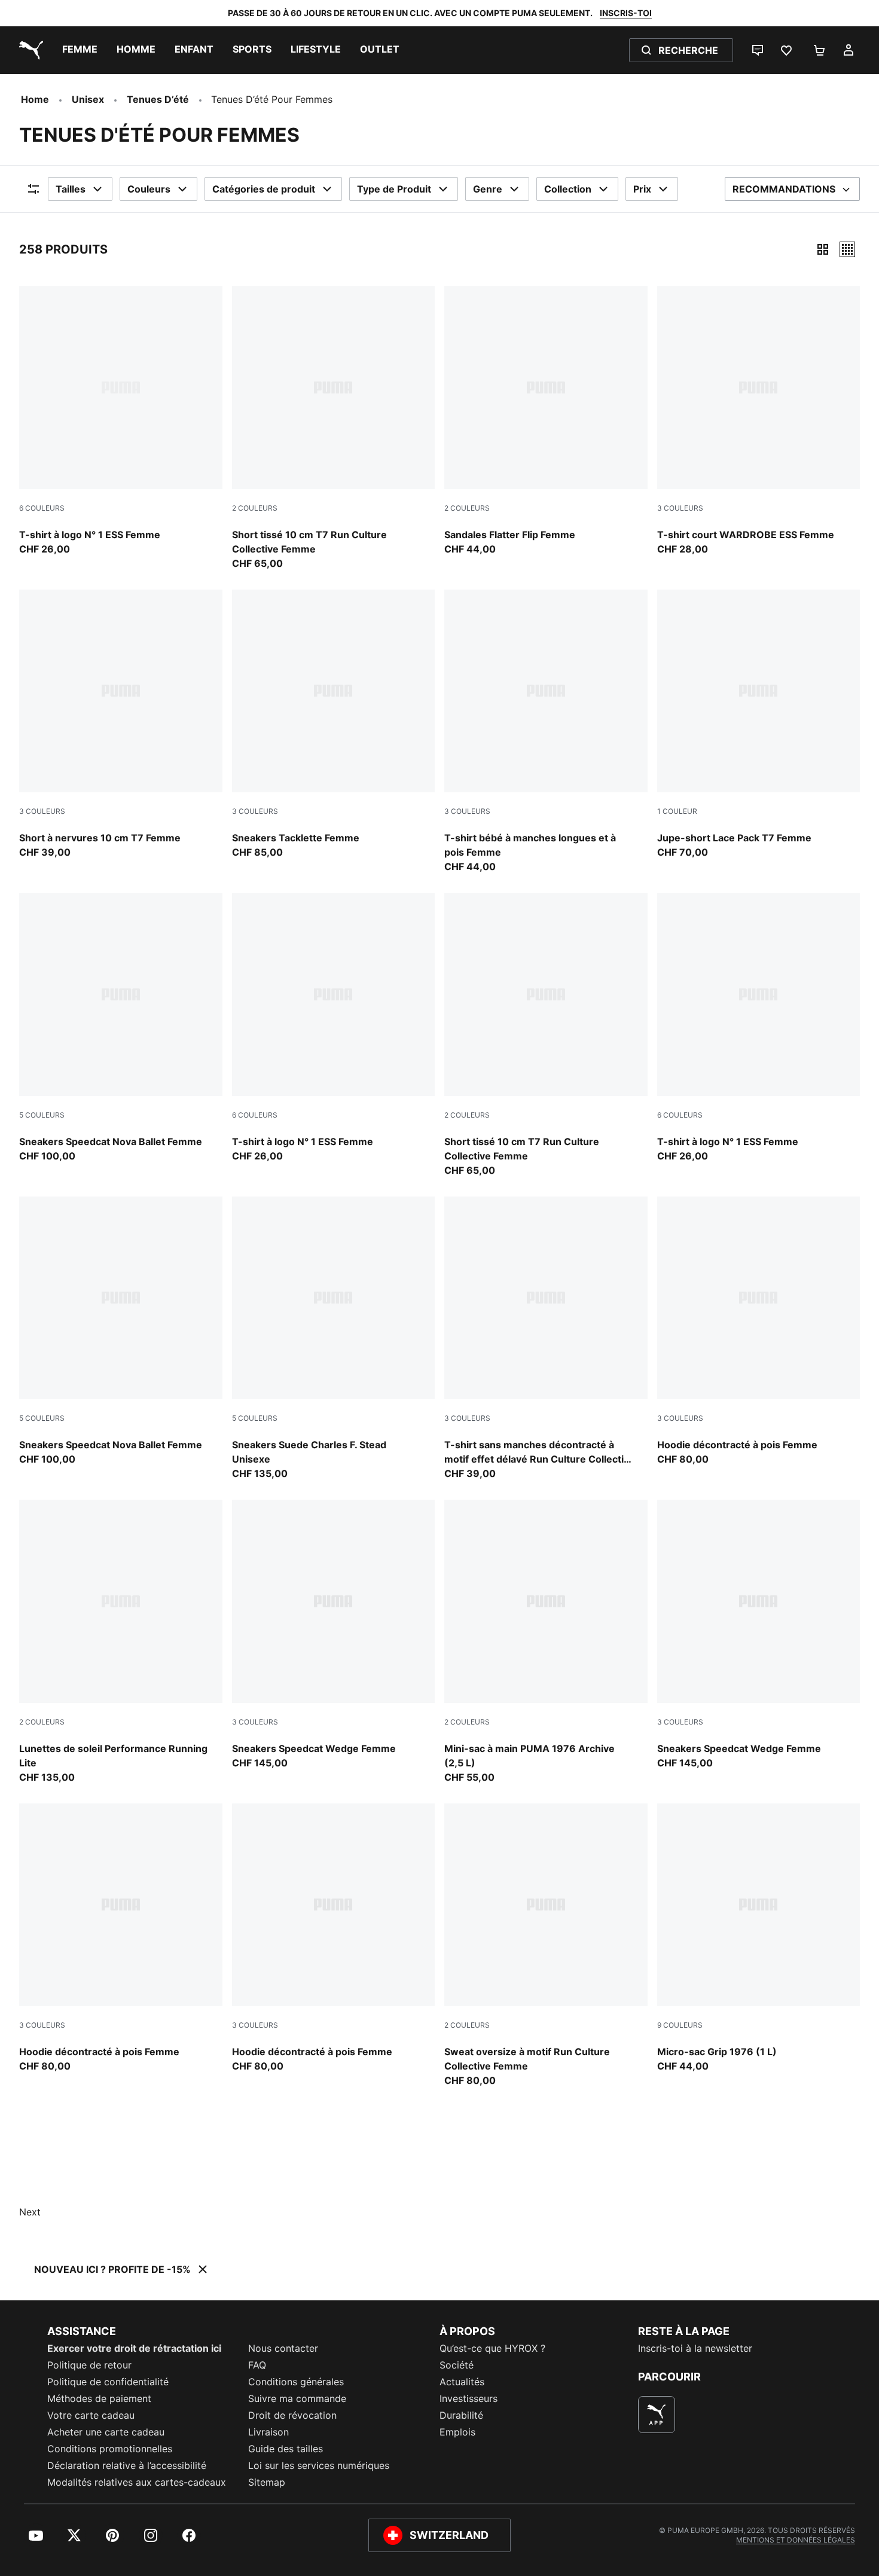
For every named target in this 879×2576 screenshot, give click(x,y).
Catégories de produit (264, 189)
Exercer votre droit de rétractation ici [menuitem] (134, 2348)
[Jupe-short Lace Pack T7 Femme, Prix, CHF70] (759, 725)
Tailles (71, 189)
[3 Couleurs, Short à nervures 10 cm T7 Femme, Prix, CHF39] (121, 725)
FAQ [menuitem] (257, 2365)
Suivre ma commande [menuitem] (297, 2398)
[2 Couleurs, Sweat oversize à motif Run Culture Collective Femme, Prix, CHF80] (546, 1946)
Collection (568, 189)
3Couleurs (680, 508)
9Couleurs (680, 2025)
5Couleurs (42, 1115)
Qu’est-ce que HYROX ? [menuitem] (492, 2348)
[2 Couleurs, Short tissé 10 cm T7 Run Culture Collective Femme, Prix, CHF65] (334, 428)
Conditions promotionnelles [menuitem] (110, 2449)
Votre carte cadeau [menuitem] (91, 2415)
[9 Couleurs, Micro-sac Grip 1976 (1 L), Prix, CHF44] (759, 1939)
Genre (488, 189)
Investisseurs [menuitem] (469, 2398)
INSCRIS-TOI (626, 13)
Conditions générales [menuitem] (296, 2382)
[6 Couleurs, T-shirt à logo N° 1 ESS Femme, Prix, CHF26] (121, 421)
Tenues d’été (158, 99)
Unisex (88, 99)
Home (35, 99)
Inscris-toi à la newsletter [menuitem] (695, 2348)
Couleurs (149, 189)
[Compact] (823, 249)
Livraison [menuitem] (268, 2432)
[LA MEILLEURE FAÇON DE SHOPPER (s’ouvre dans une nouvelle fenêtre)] (657, 2415)
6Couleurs (42, 508)
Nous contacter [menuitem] (283, 2348)
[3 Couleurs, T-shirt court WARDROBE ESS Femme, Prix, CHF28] (759, 421)
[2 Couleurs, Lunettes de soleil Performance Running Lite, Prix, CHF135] (121, 1642)
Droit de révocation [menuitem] (292, 2415)
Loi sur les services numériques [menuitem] (319, 2465)
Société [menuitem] (457, 2365)
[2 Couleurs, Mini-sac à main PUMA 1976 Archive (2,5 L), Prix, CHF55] (546, 1642)
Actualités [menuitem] (462, 2382)
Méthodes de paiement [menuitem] (99, 2398)
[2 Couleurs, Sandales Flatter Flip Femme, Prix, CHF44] (546, 421)
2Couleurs (255, 508)
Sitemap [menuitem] (267, 2482)
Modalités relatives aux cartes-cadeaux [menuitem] (137, 2482)
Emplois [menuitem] (457, 2432)
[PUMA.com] (29, 50)
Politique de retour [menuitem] (89, 2365)
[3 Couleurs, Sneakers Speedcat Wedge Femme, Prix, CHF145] (334, 1635)
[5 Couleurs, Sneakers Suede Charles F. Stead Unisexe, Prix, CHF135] (334, 1339)
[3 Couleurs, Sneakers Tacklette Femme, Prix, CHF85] (334, 725)
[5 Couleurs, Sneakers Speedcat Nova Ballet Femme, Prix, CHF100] (121, 1028)
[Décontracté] (847, 249)
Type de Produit (394, 189)
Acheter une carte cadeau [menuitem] (106, 2432)
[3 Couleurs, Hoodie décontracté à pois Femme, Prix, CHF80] (759, 1332)
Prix (642, 189)
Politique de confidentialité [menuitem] (108, 2382)
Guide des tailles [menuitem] (286, 2449)
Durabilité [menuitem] (461, 2415)
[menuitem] (80, 50)
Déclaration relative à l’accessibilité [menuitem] (127, 2465)
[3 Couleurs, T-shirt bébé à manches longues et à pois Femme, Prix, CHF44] (546, 732)
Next (30, 2212)
